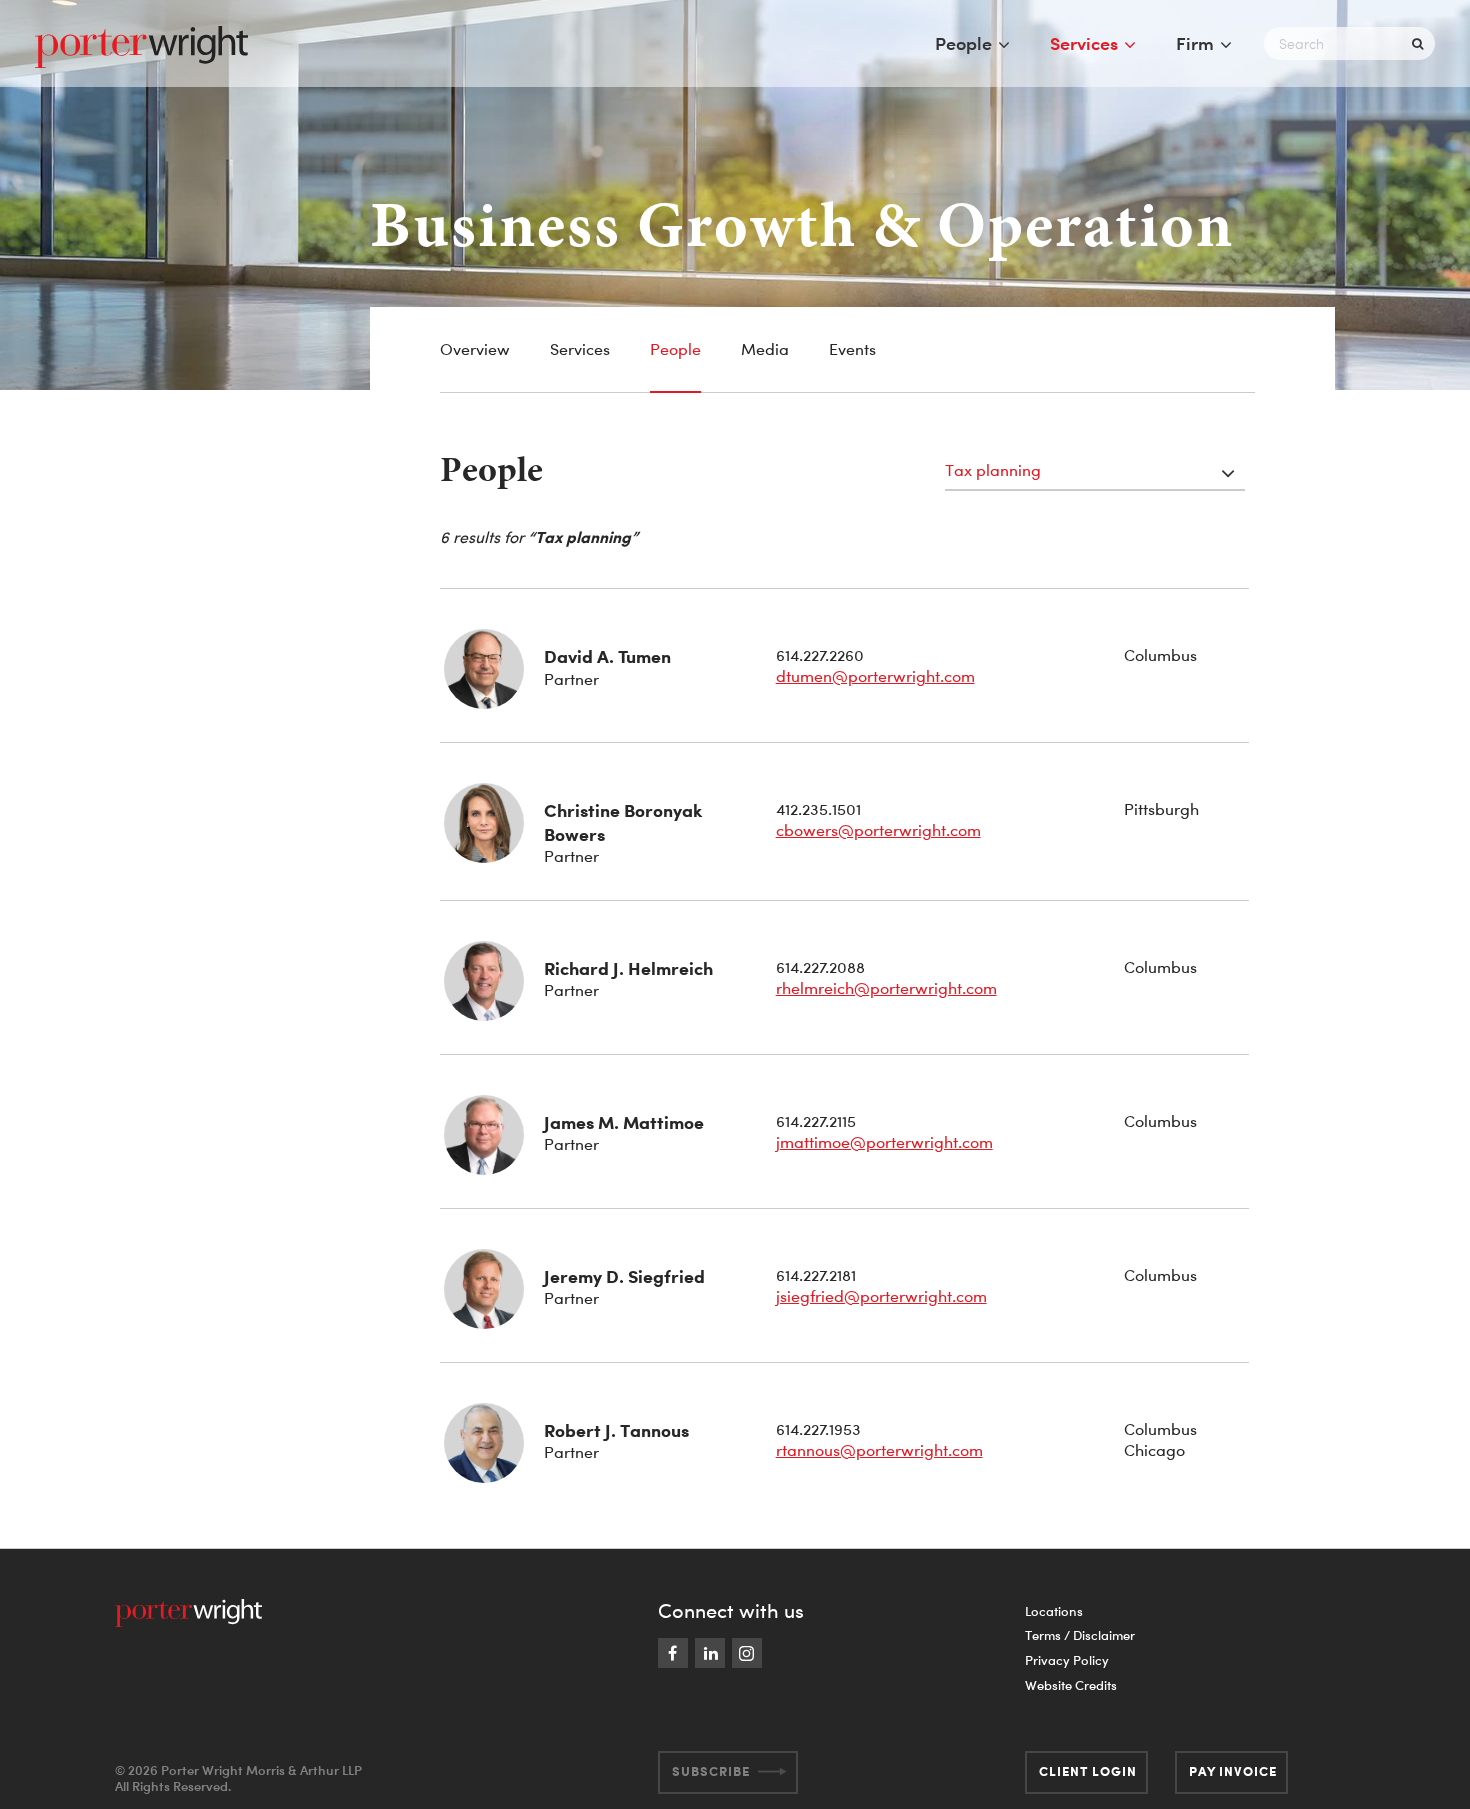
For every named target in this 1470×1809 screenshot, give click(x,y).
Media (765, 349)
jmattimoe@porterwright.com (884, 1142)
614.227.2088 (820, 967)
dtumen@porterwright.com (875, 676)
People (963, 43)
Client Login (1088, 1771)
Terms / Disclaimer (1080, 1635)
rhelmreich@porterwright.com (886, 988)
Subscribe (711, 1771)
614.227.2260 (820, 655)
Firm (1195, 43)
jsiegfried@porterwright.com (881, 1296)
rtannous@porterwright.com (879, 1450)
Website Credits (1071, 1685)
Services (1084, 43)
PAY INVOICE (1233, 1771)
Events (852, 349)
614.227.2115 (816, 1121)
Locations (1054, 1611)
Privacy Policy (1067, 1660)
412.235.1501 (818, 809)
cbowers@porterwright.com (878, 830)
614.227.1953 (818, 1429)
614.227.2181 (816, 1275)
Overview (475, 349)
